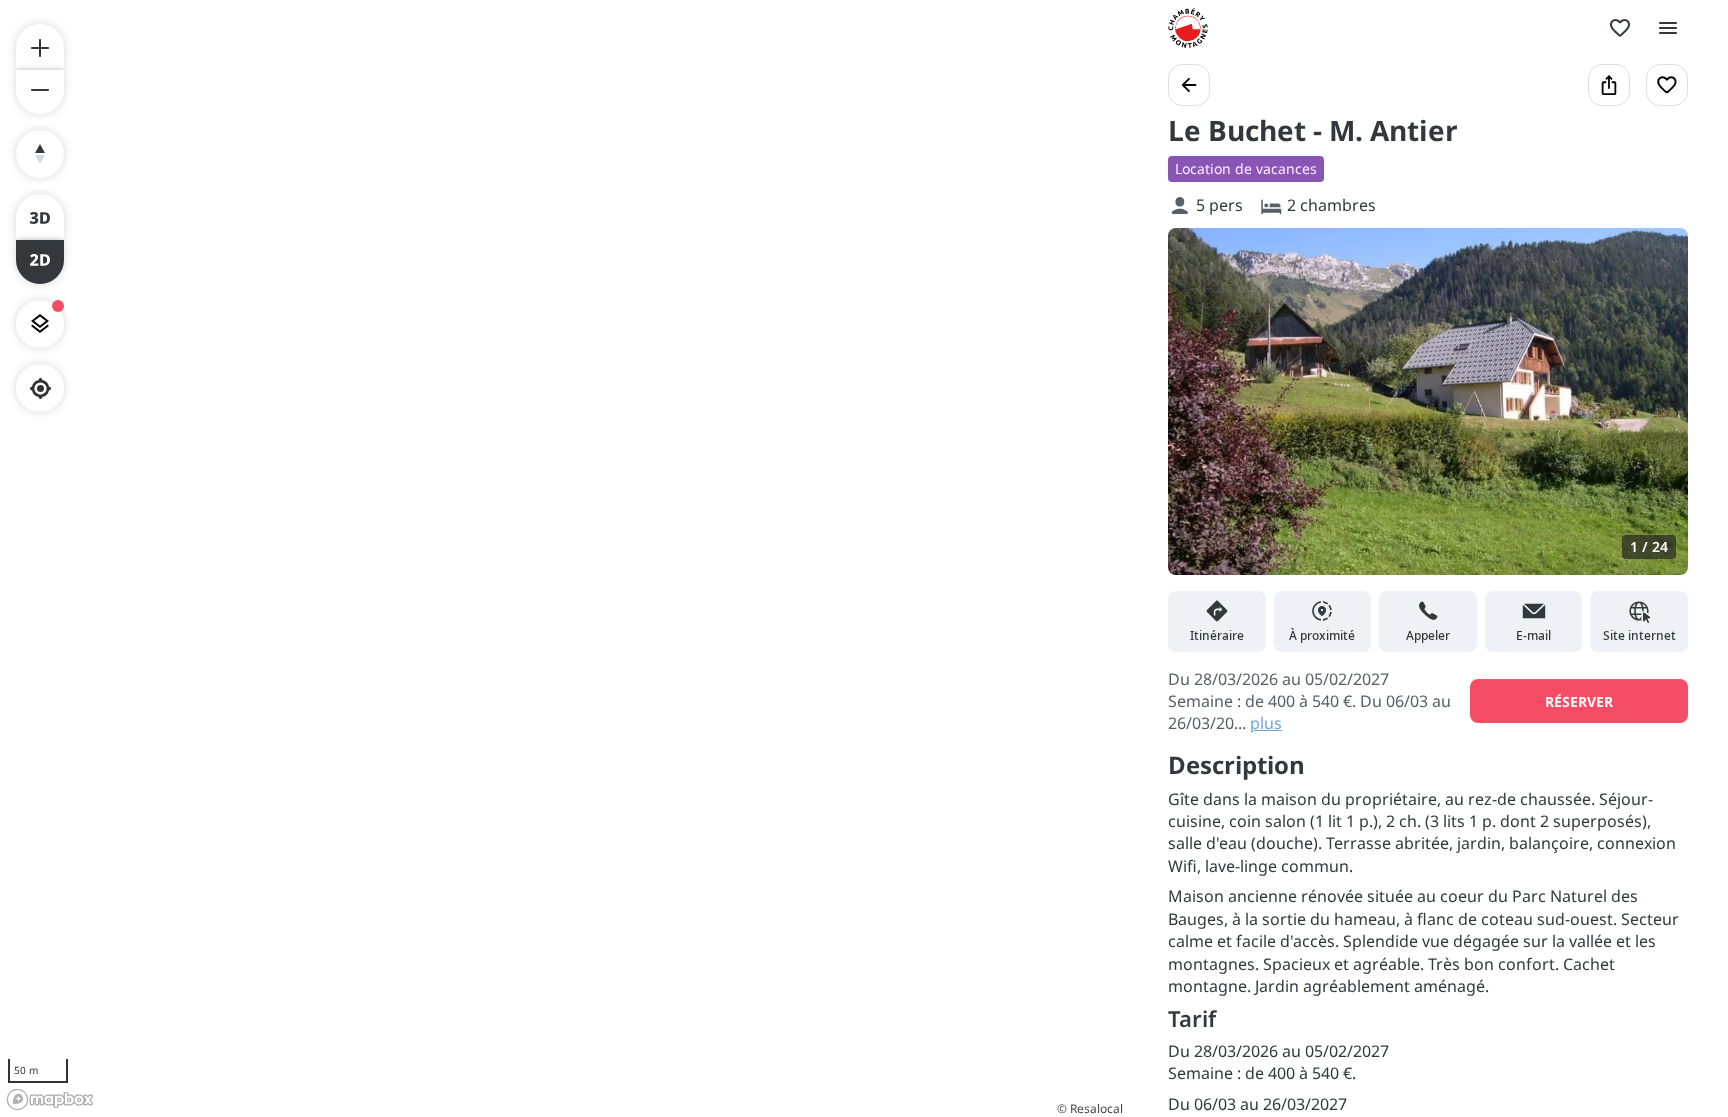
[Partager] (1609, 85)
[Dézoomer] (40, 92)
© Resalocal (1090, 1108)
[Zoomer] (40, 46)
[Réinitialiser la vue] (40, 154)
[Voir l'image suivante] (1652, 413)
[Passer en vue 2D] (40, 262)
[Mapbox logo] (50, 1099)
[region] (564, 558)
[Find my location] (40, 388)
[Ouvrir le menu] (1668, 28)
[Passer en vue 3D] (40, 216)
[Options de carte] (40, 324)
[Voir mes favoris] (1620, 28)
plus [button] (1266, 723)
